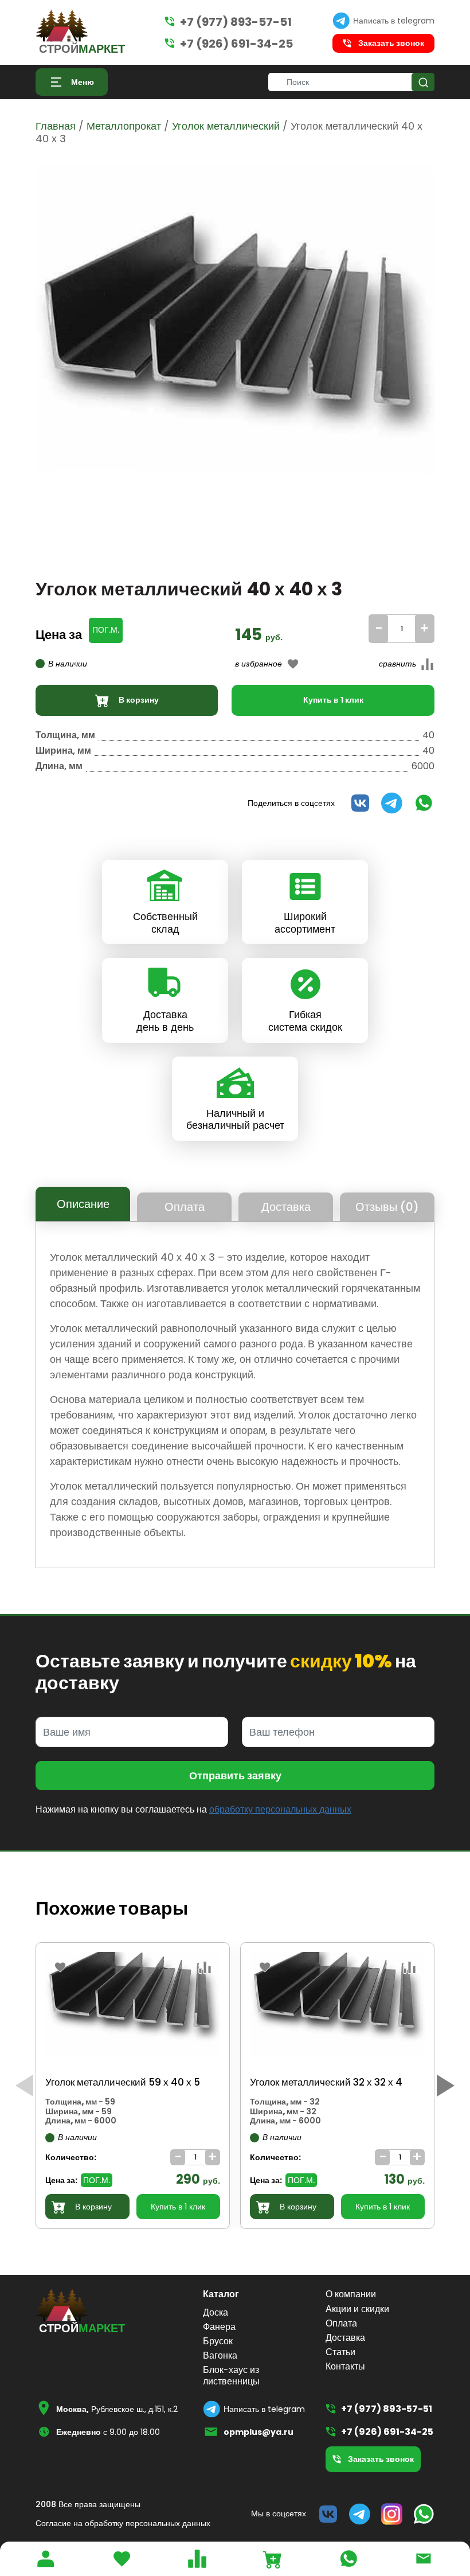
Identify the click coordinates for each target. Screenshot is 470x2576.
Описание (83, 1204)
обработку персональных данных (280, 1809)
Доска (216, 2312)
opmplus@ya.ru (258, 2432)
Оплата (185, 1207)
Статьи (340, 2352)
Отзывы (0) (387, 1207)
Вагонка (220, 2355)
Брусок (218, 2341)
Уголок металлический (226, 126)
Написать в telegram (394, 21)
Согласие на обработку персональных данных (123, 2523)
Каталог (221, 2294)
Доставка (286, 1207)
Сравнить (386, 678)
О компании (351, 2294)
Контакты (345, 2366)
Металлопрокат (124, 126)
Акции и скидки (357, 2309)
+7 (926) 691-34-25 (236, 44)
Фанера (219, 2327)
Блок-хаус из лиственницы (231, 2375)
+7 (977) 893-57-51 (236, 22)
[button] (446, 2086)
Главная (56, 126)
